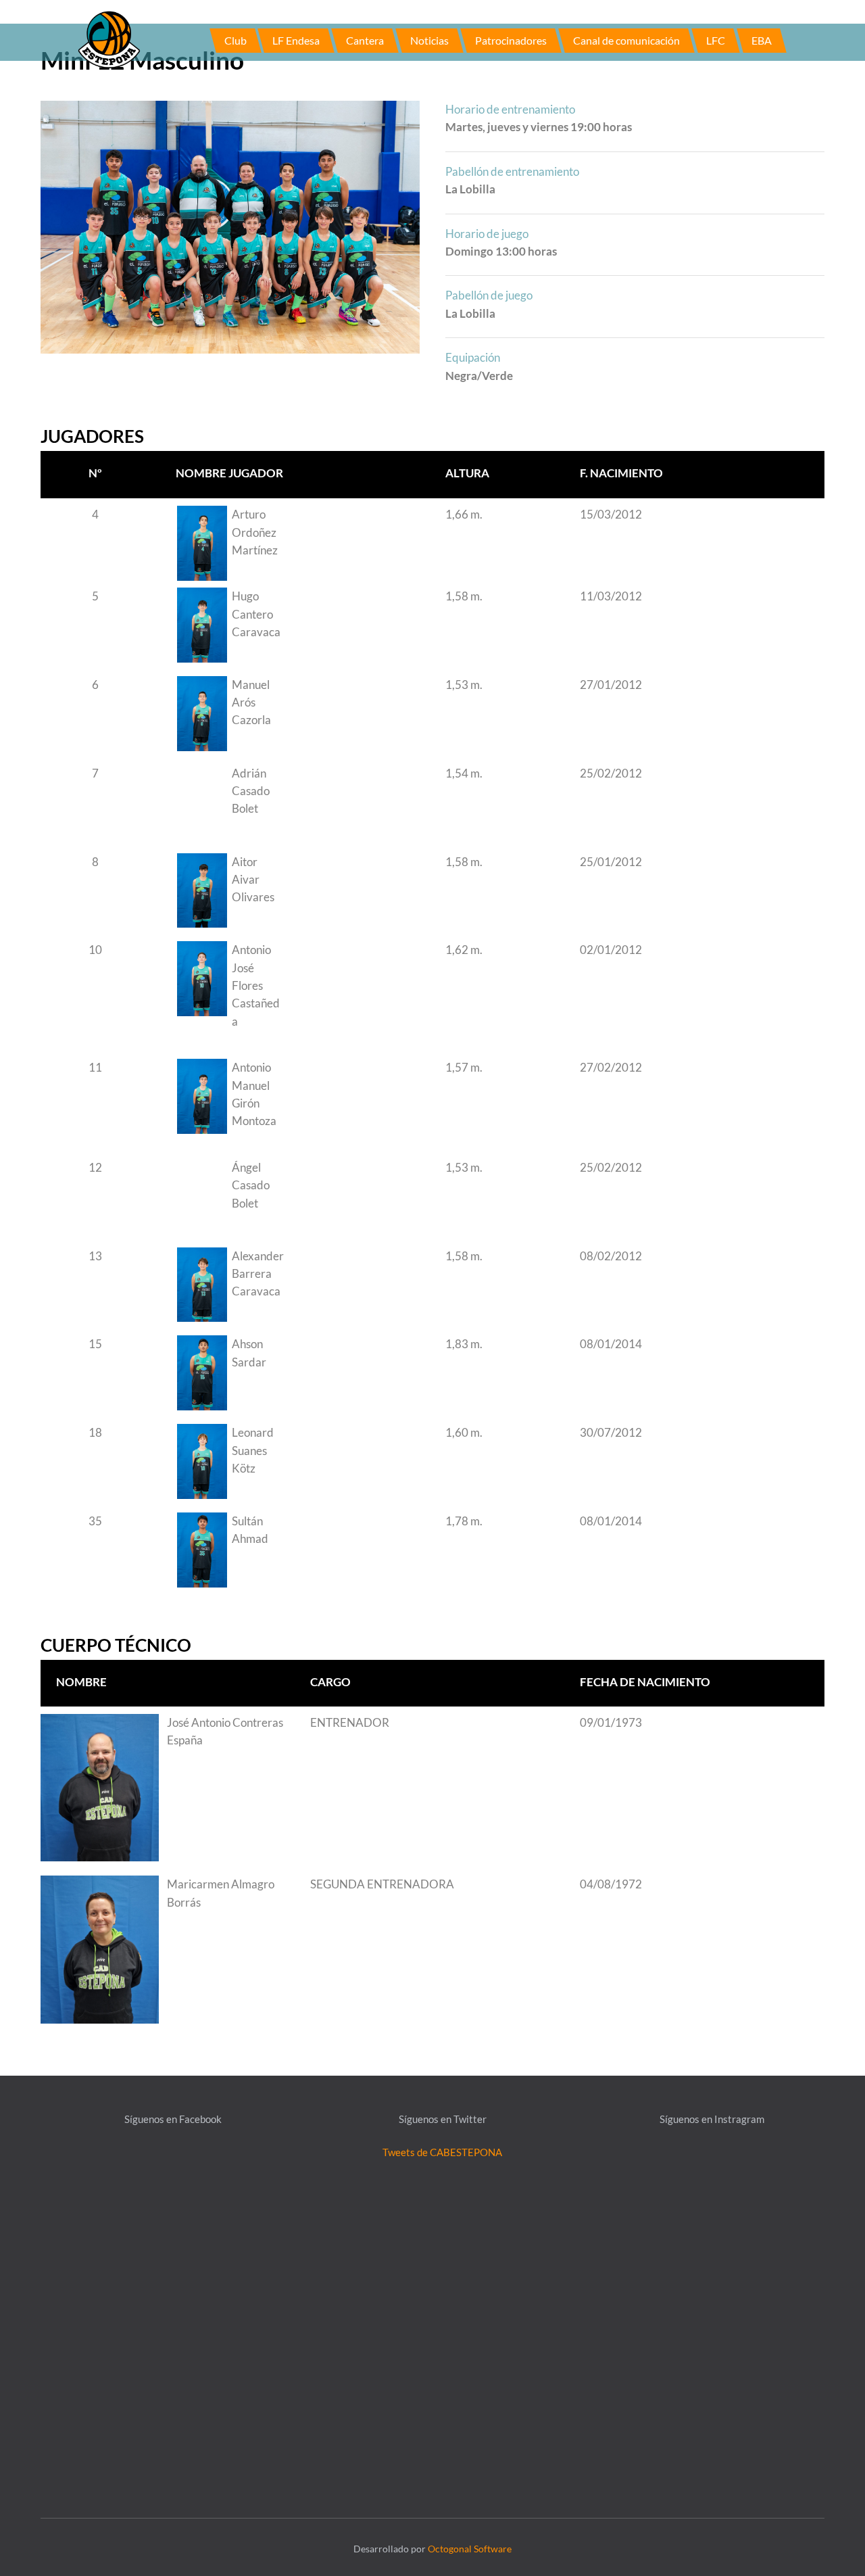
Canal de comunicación (626, 40)
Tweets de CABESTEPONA (442, 2152)
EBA (762, 40)
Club (236, 40)
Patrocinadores (511, 40)
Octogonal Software (470, 2549)
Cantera (365, 40)
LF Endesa (296, 40)
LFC (716, 40)
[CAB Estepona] (109, 39)
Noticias (429, 40)
